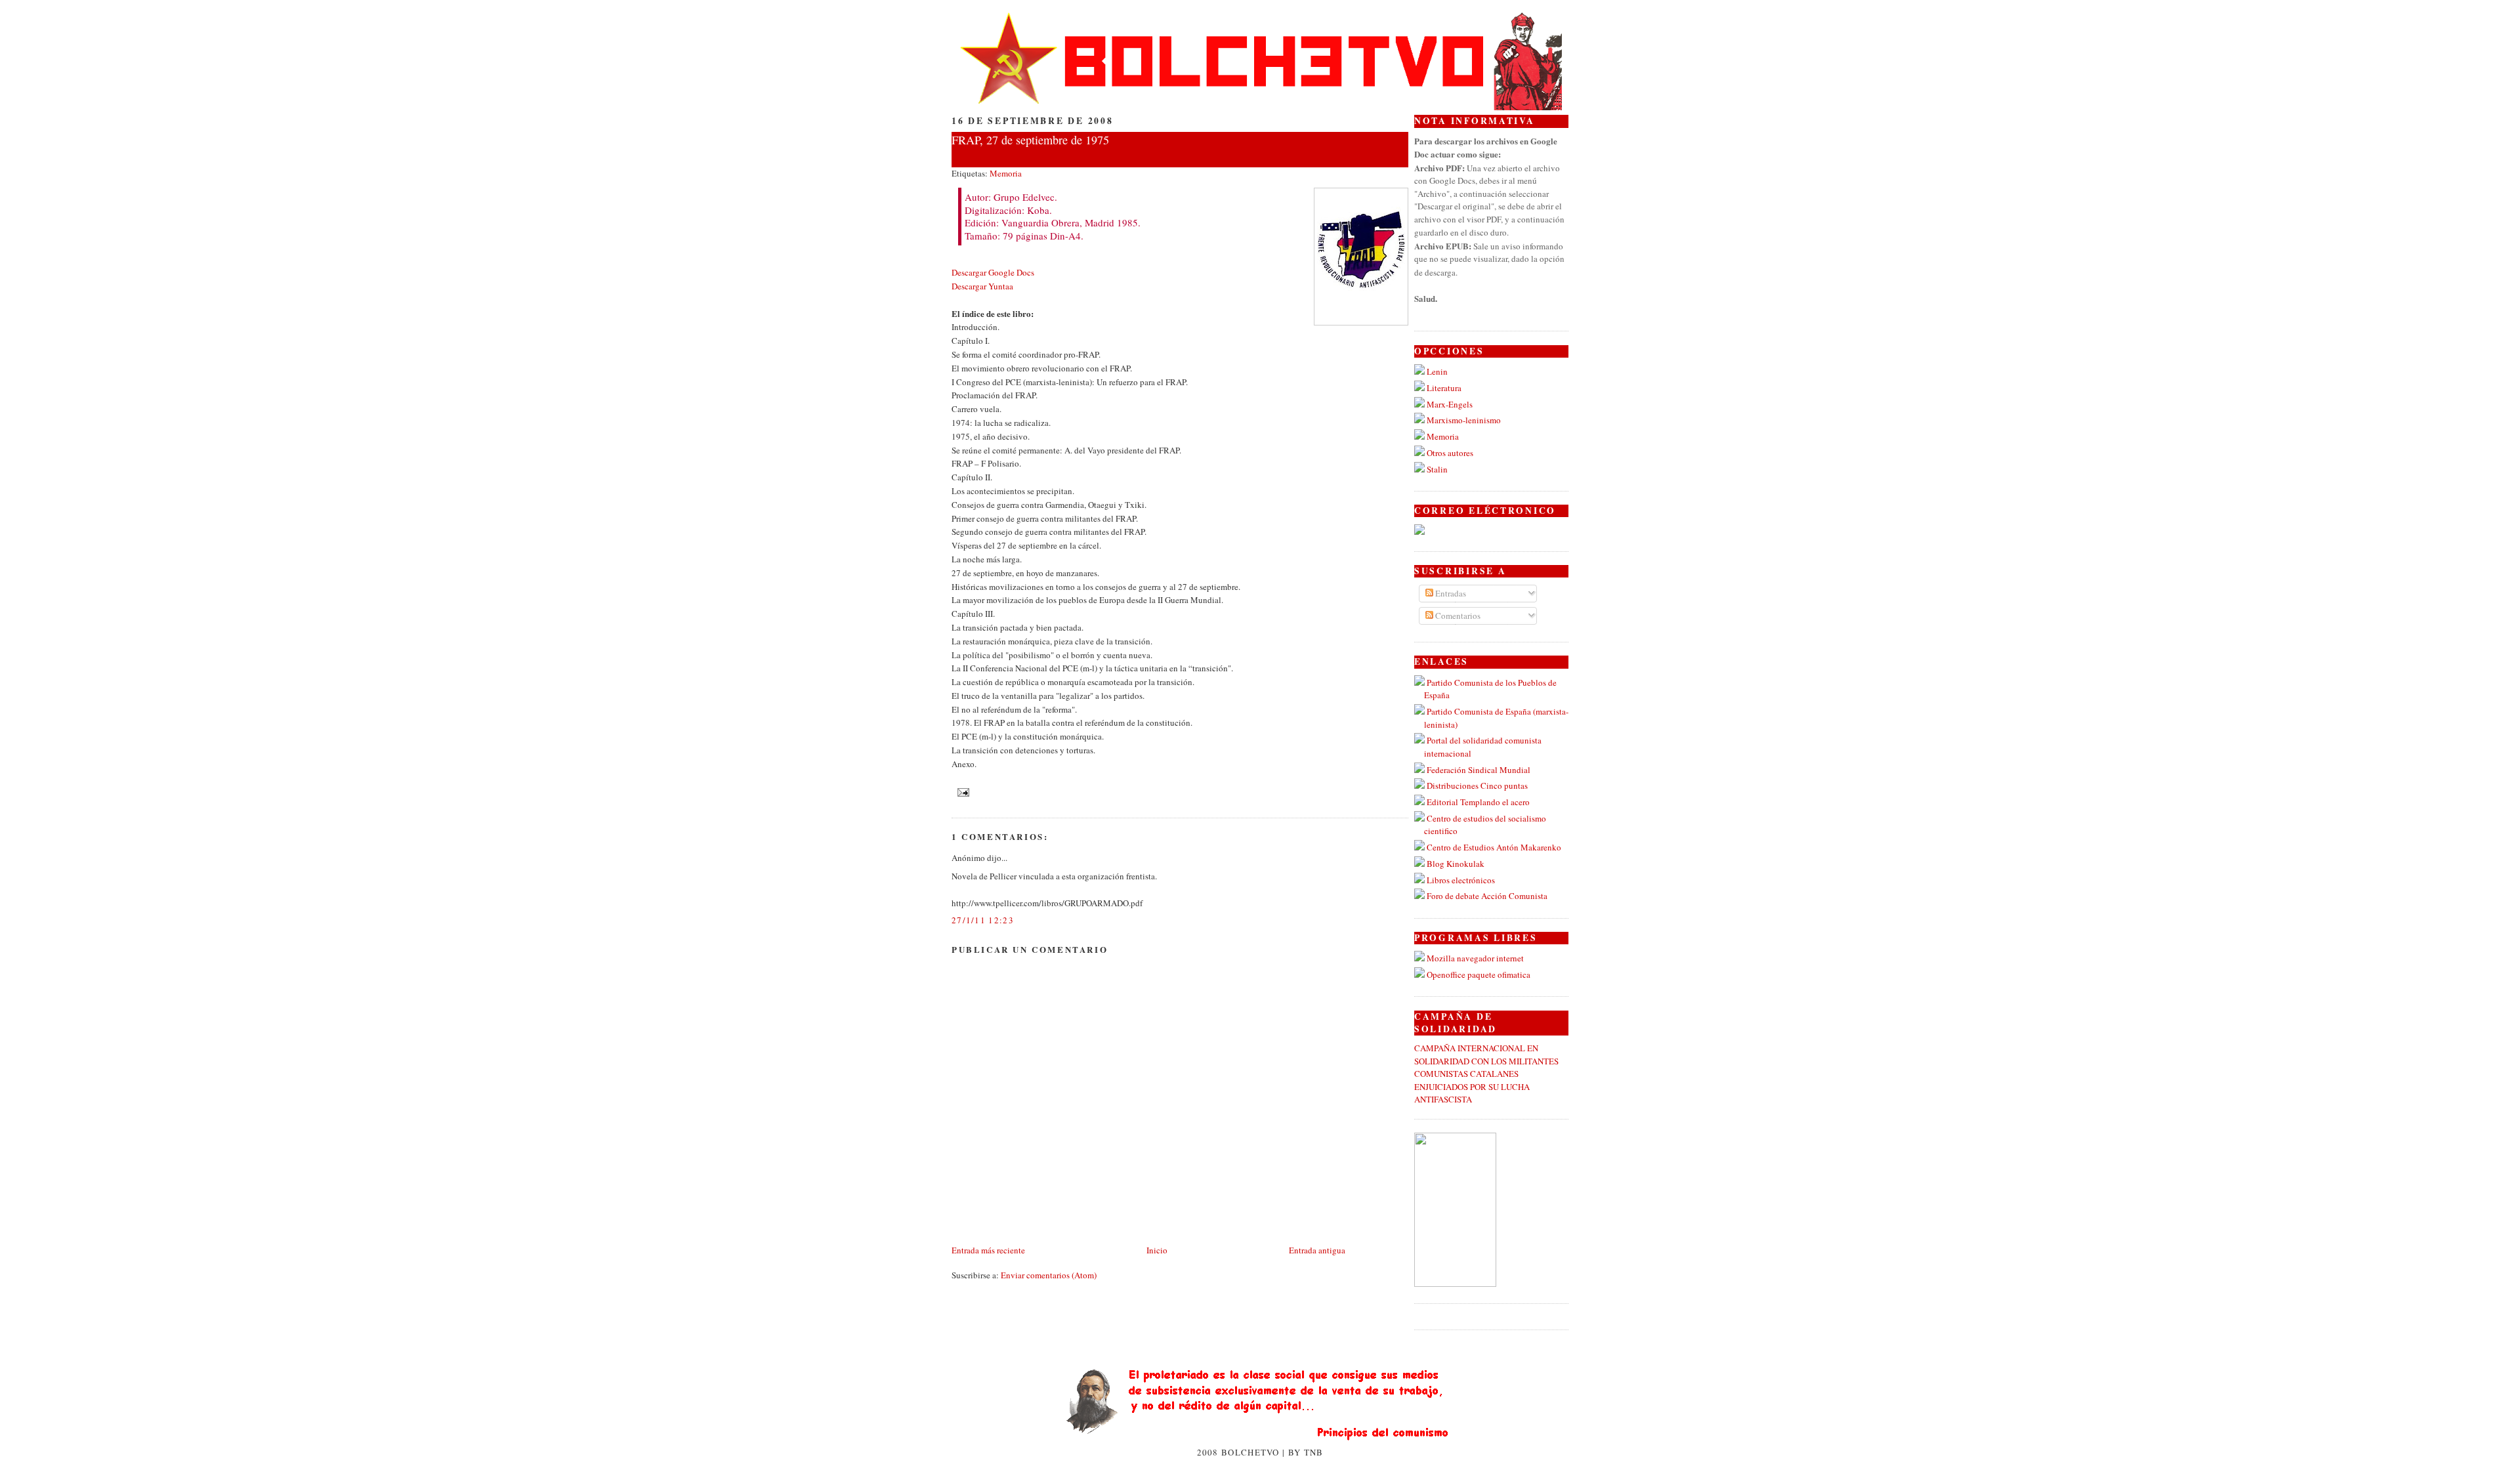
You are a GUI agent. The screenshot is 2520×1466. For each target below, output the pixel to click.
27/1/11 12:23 (983, 920)
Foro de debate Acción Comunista (1487, 896)
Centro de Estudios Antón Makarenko (1494, 847)
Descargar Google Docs (993, 272)
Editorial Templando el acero (1478, 802)
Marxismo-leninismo (1464, 420)
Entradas (1450, 593)
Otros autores (1450, 453)
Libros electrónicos (1461, 880)
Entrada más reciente (988, 1250)
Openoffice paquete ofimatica (1479, 974)
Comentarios (1457, 616)
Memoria (1006, 173)
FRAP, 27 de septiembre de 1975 (1030, 140)
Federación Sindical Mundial (1479, 770)
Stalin (1437, 469)
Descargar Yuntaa (982, 286)
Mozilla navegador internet (1475, 958)
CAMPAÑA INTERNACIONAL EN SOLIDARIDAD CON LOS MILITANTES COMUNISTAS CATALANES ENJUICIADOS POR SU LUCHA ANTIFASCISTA (1486, 1074)
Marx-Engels (1450, 404)
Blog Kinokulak (1456, 864)
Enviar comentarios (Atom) (1049, 1275)
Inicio (1157, 1250)
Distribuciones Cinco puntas (1477, 785)
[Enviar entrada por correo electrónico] (962, 791)
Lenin (1437, 371)
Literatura (1444, 388)
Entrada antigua (1317, 1250)
